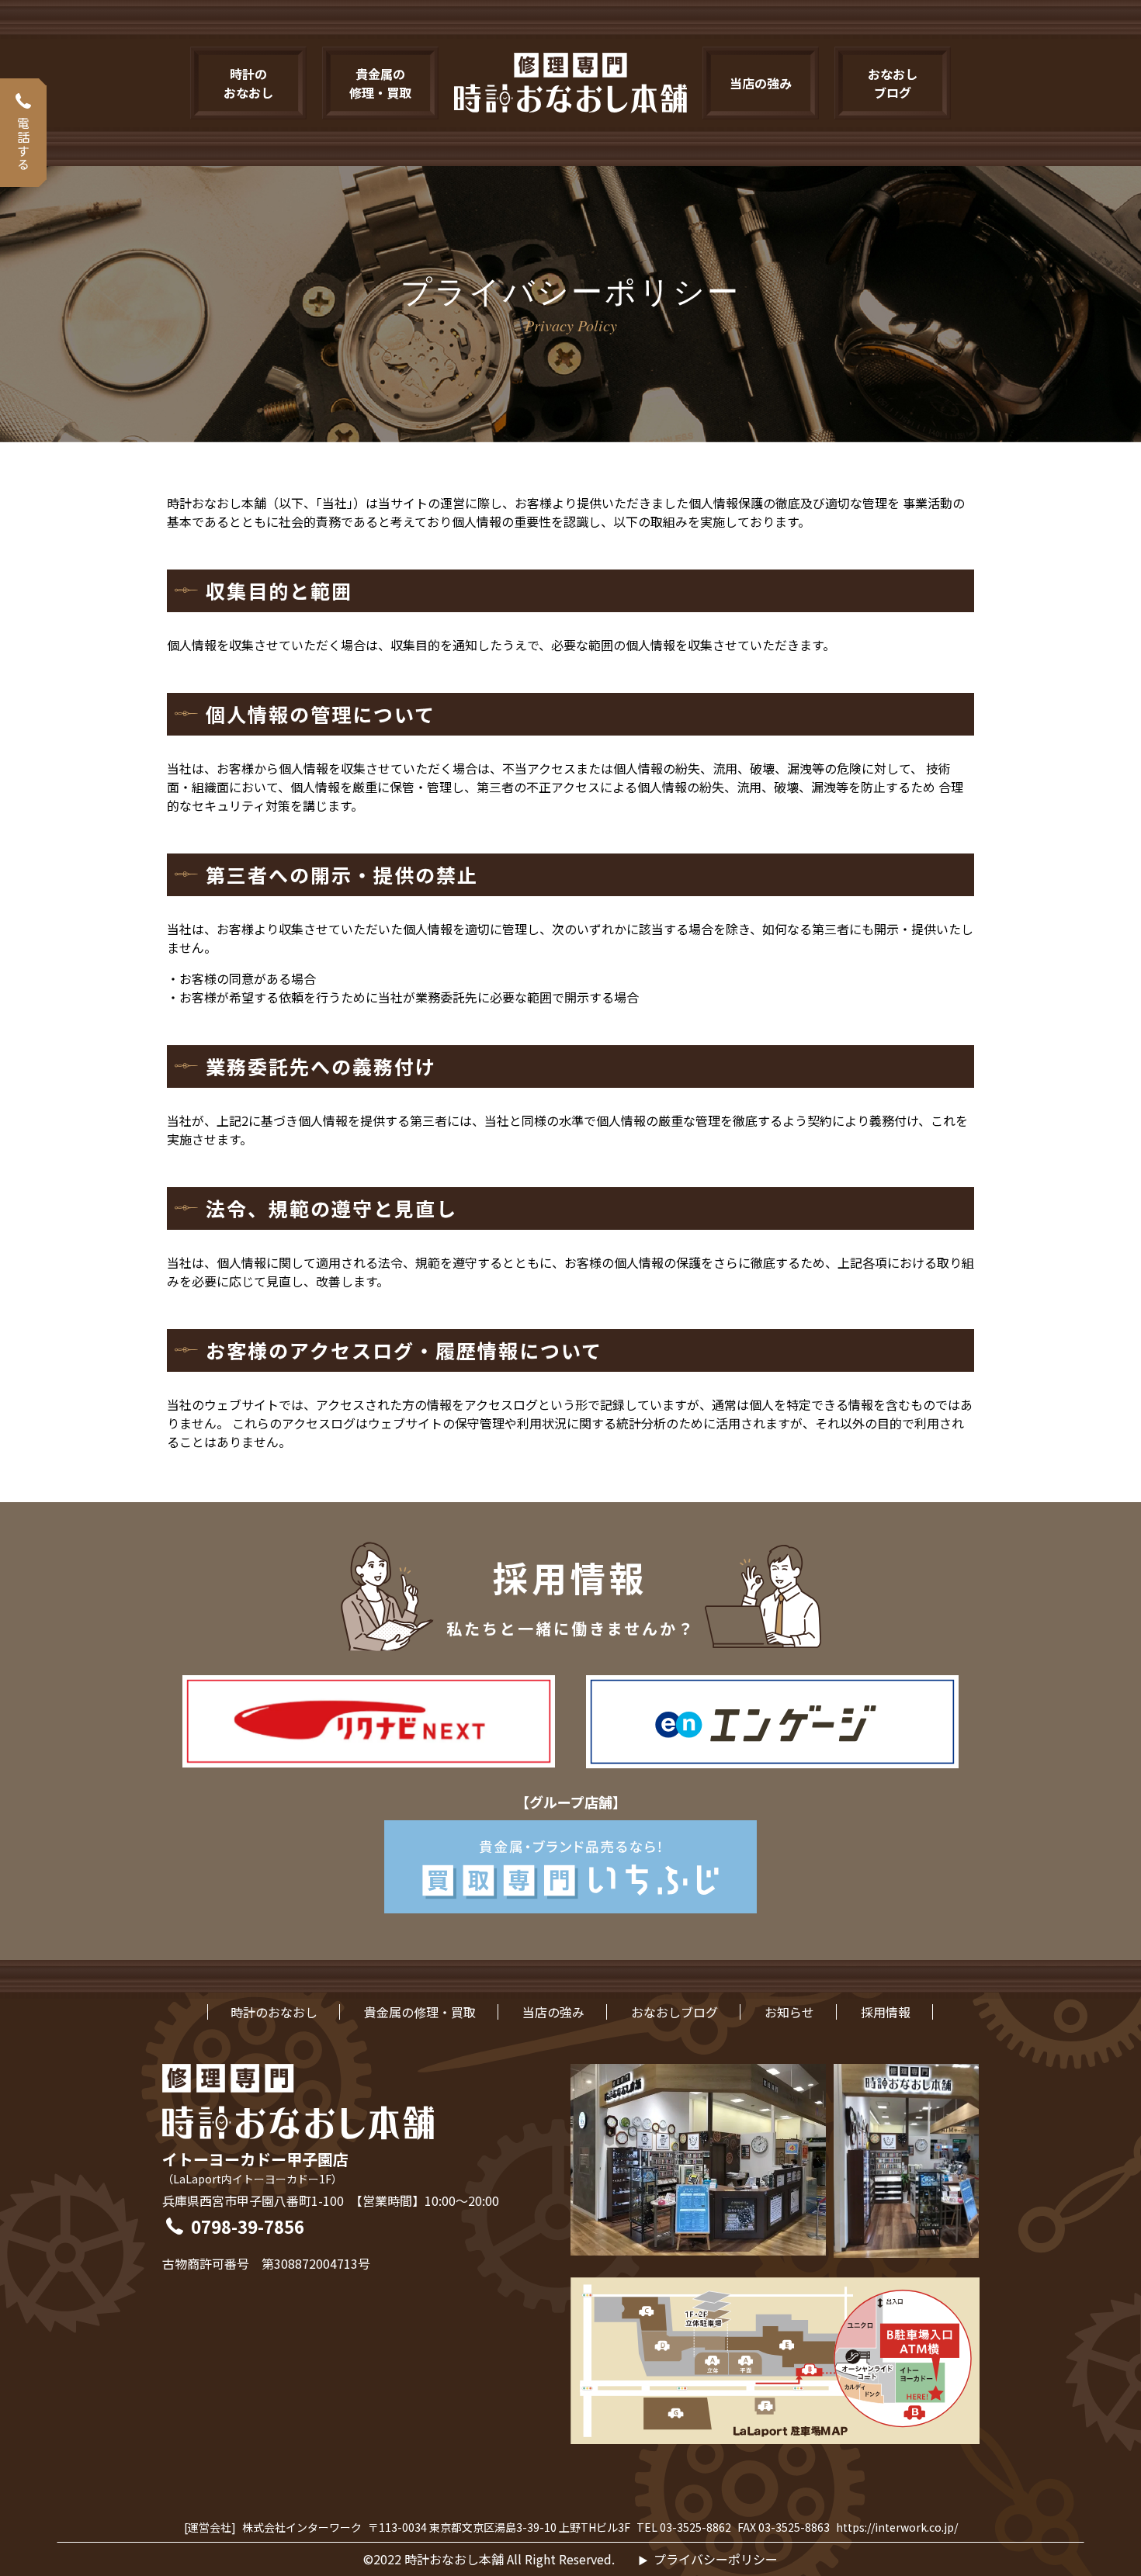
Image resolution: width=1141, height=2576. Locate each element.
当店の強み (553, 2012)
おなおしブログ (675, 2012)
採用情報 (886, 2012)
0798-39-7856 (248, 2226)
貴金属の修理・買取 (420, 2012)
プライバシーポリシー (715, 2559)
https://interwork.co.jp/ (897, 2527)
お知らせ (789, 2012)
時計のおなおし (274, 2012)
